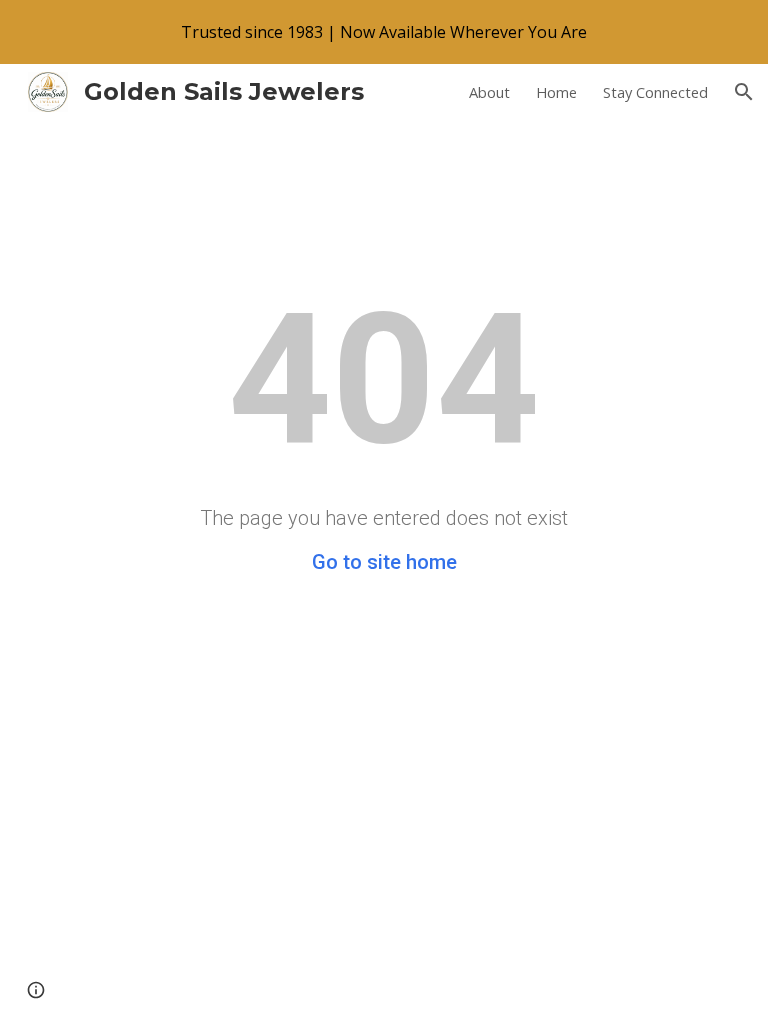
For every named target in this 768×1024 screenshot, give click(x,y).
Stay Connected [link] (655, 92)
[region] (384, 32)
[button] (744, 92)
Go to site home (384, 562)
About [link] (489, 92)
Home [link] (556, 92)
